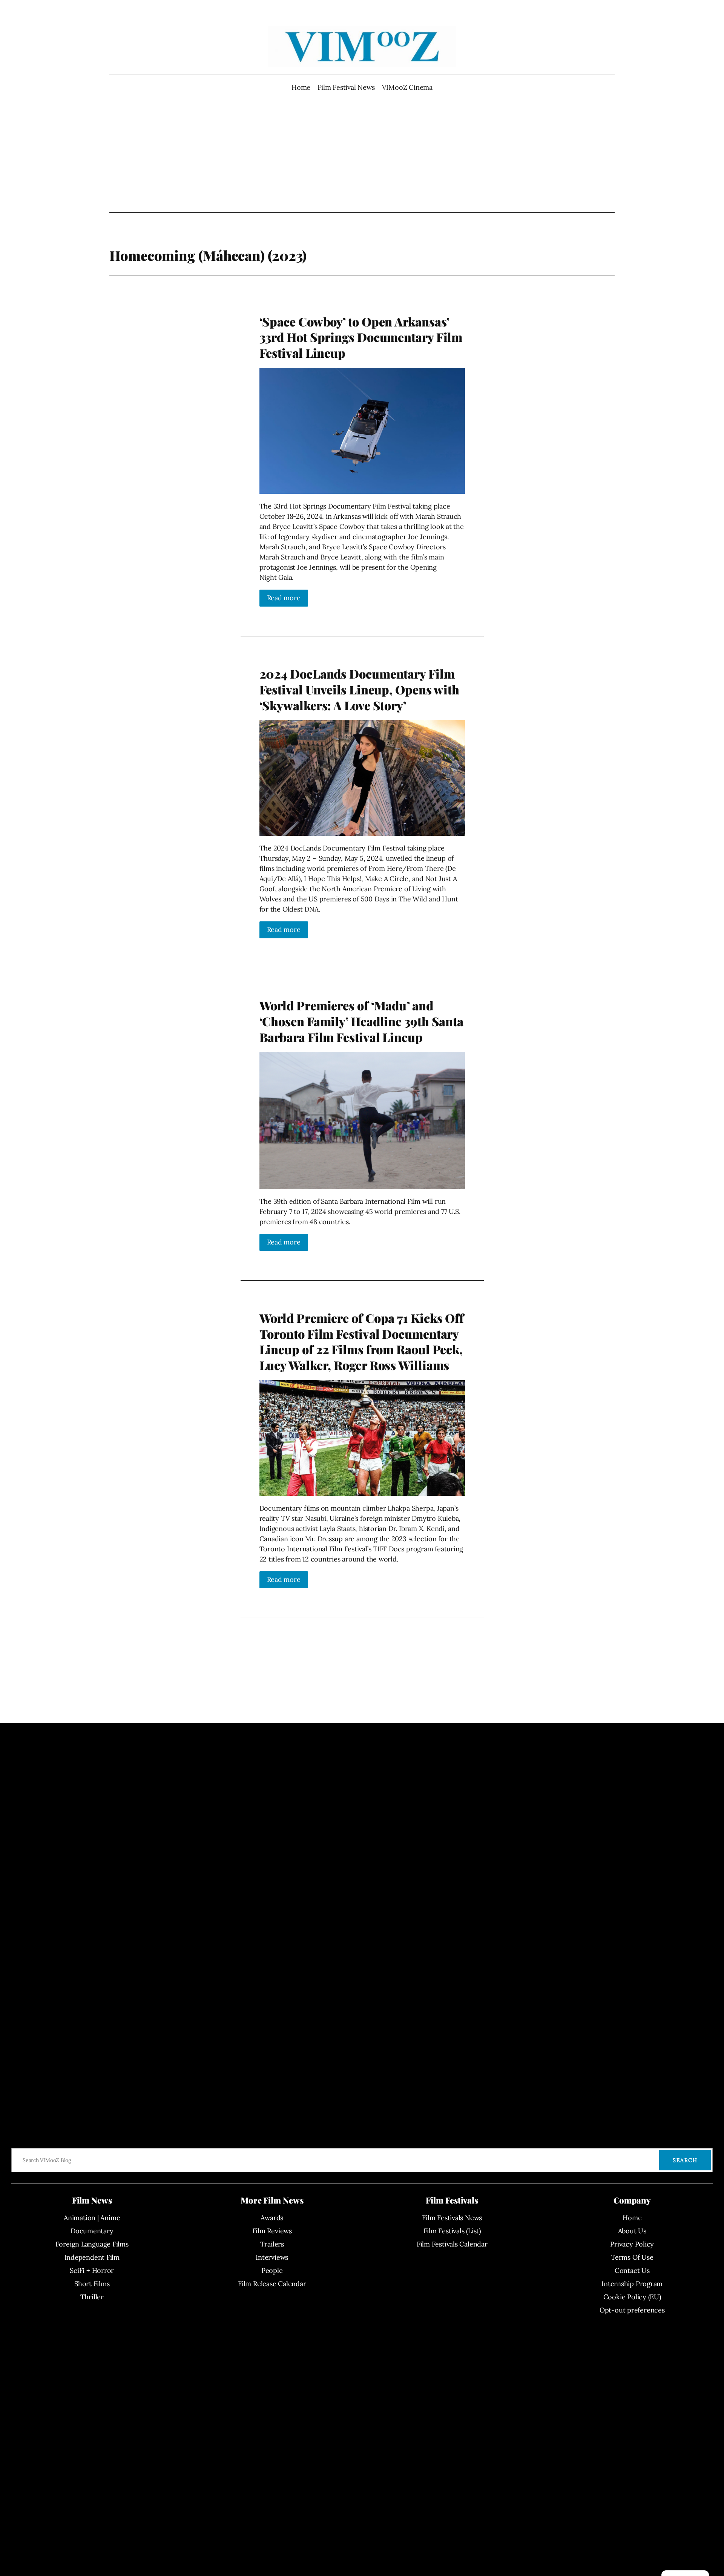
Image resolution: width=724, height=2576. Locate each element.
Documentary (92, 2231)
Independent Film (92, 2257)
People (272, 2270)
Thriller (92, 2297)
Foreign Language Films (92, 2244)
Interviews (272, 2257)
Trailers (272, 2244)
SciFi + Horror (92, 2270)
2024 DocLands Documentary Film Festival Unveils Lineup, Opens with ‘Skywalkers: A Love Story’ (360, 689)
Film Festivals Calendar (452, 2244)
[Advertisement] (362, 152)
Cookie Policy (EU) (632, 2297)
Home (301, 87)
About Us (632, 2231)
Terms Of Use (632, 2257)
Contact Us (632, 2270)
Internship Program (632, 2284)
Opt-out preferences (632, 2310)
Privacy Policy (632, 2244)
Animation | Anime (92, 2218)
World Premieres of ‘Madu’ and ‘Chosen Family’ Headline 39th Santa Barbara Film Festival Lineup (362, 1021)
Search (685, 2160)
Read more (284, 598)
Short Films (92, 2284)
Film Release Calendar (272, 2284)
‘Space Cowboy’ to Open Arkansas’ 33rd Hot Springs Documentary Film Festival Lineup (361, 337)
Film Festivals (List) (452, 2231)
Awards (272, 2218)
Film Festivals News (452, 2218)
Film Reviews (272, 2231)
